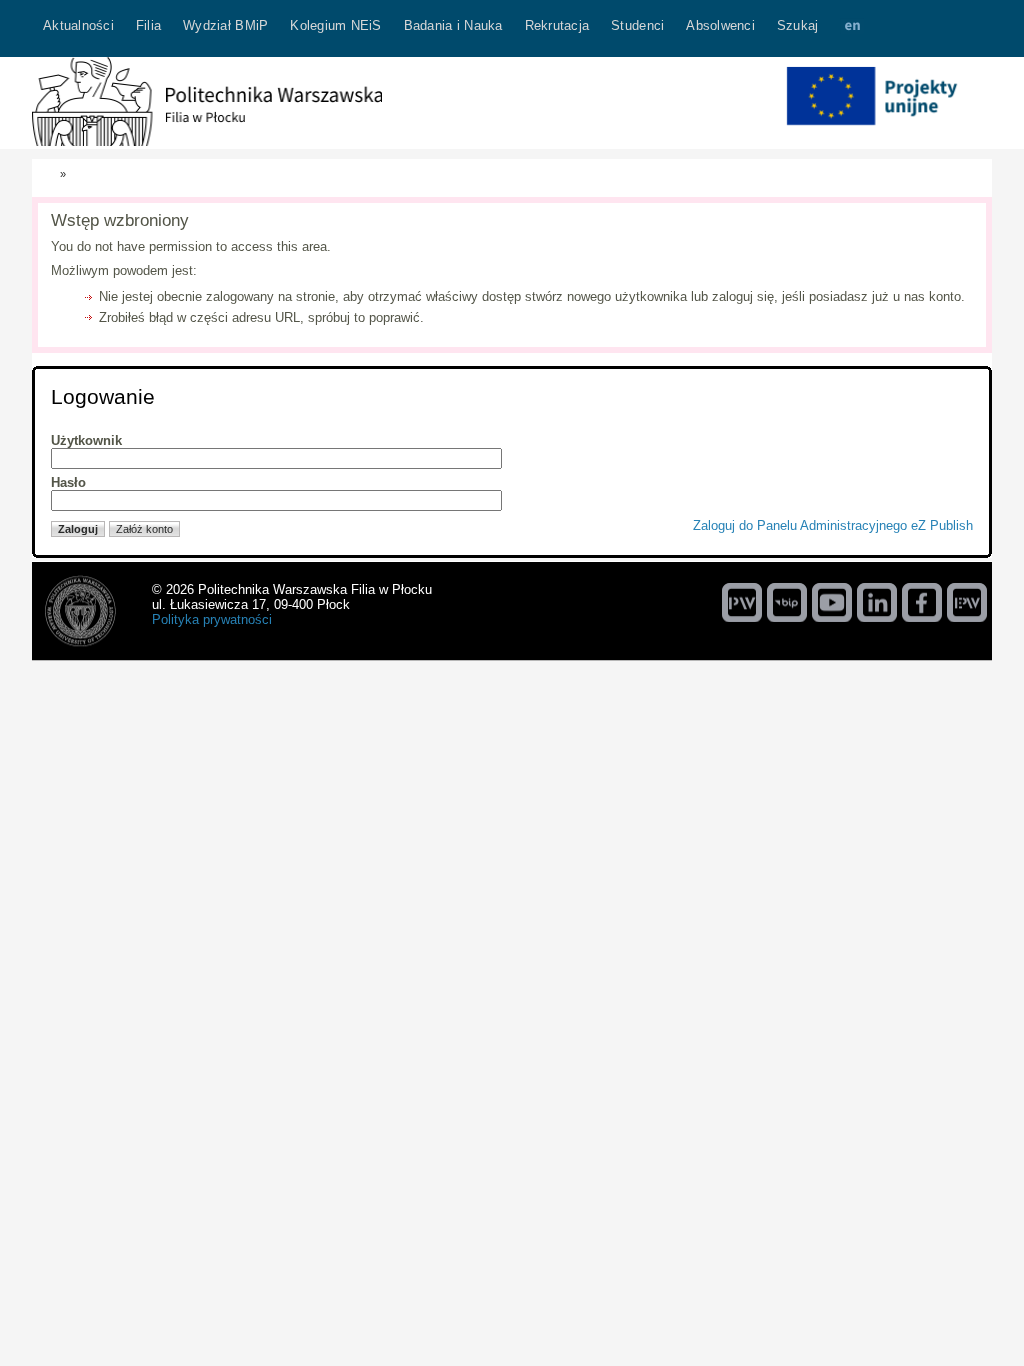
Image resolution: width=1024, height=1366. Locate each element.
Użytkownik (86, 440)
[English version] (852, 28)
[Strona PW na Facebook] (922, 602)
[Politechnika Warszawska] (742, 602)
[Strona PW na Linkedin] (877, 602)
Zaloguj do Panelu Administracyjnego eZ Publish (833, 525)
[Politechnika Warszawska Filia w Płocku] (207, 141)
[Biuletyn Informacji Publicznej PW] (787, 602)
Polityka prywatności (212, 619)
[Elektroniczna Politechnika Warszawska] (967, 602)
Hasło (68, 482)
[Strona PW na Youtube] (832, 602)
